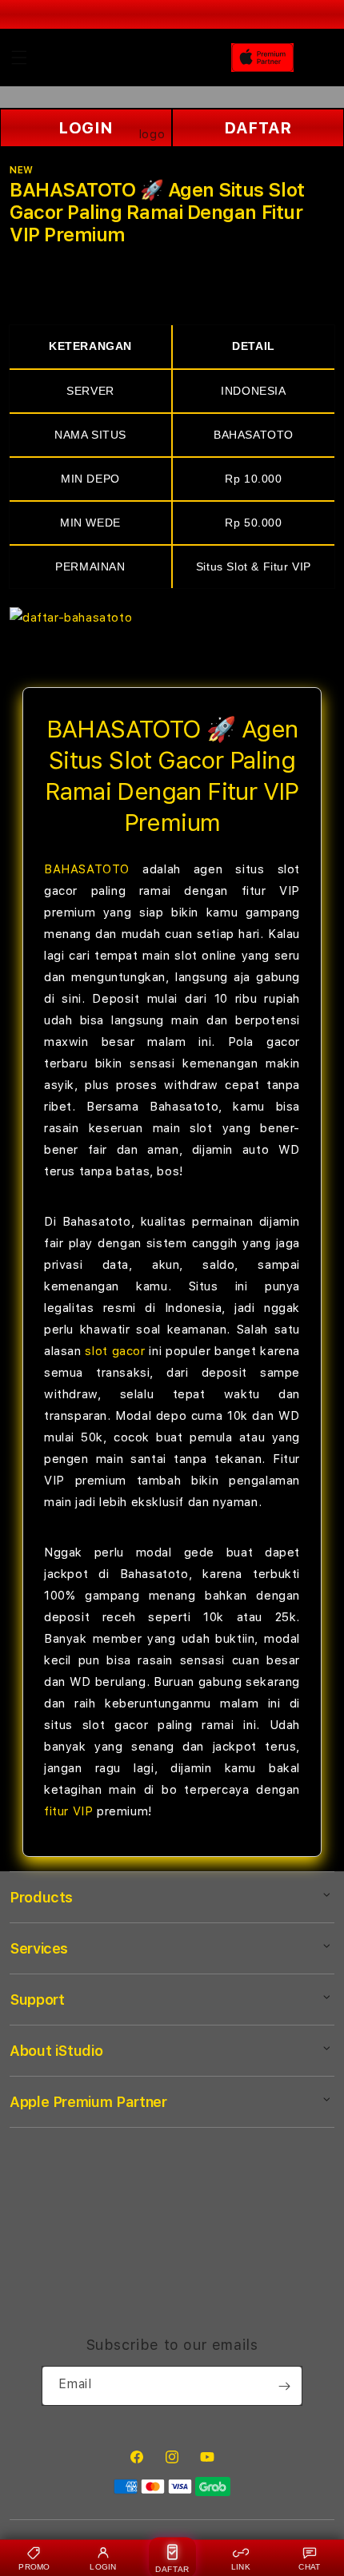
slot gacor (115, 1351)
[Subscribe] (284, 2386)
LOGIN (103, 2567)
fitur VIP (68, 1811)
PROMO (34, 2567)
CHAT (309, 2567)
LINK (241, 2567)
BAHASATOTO (87, 869)
